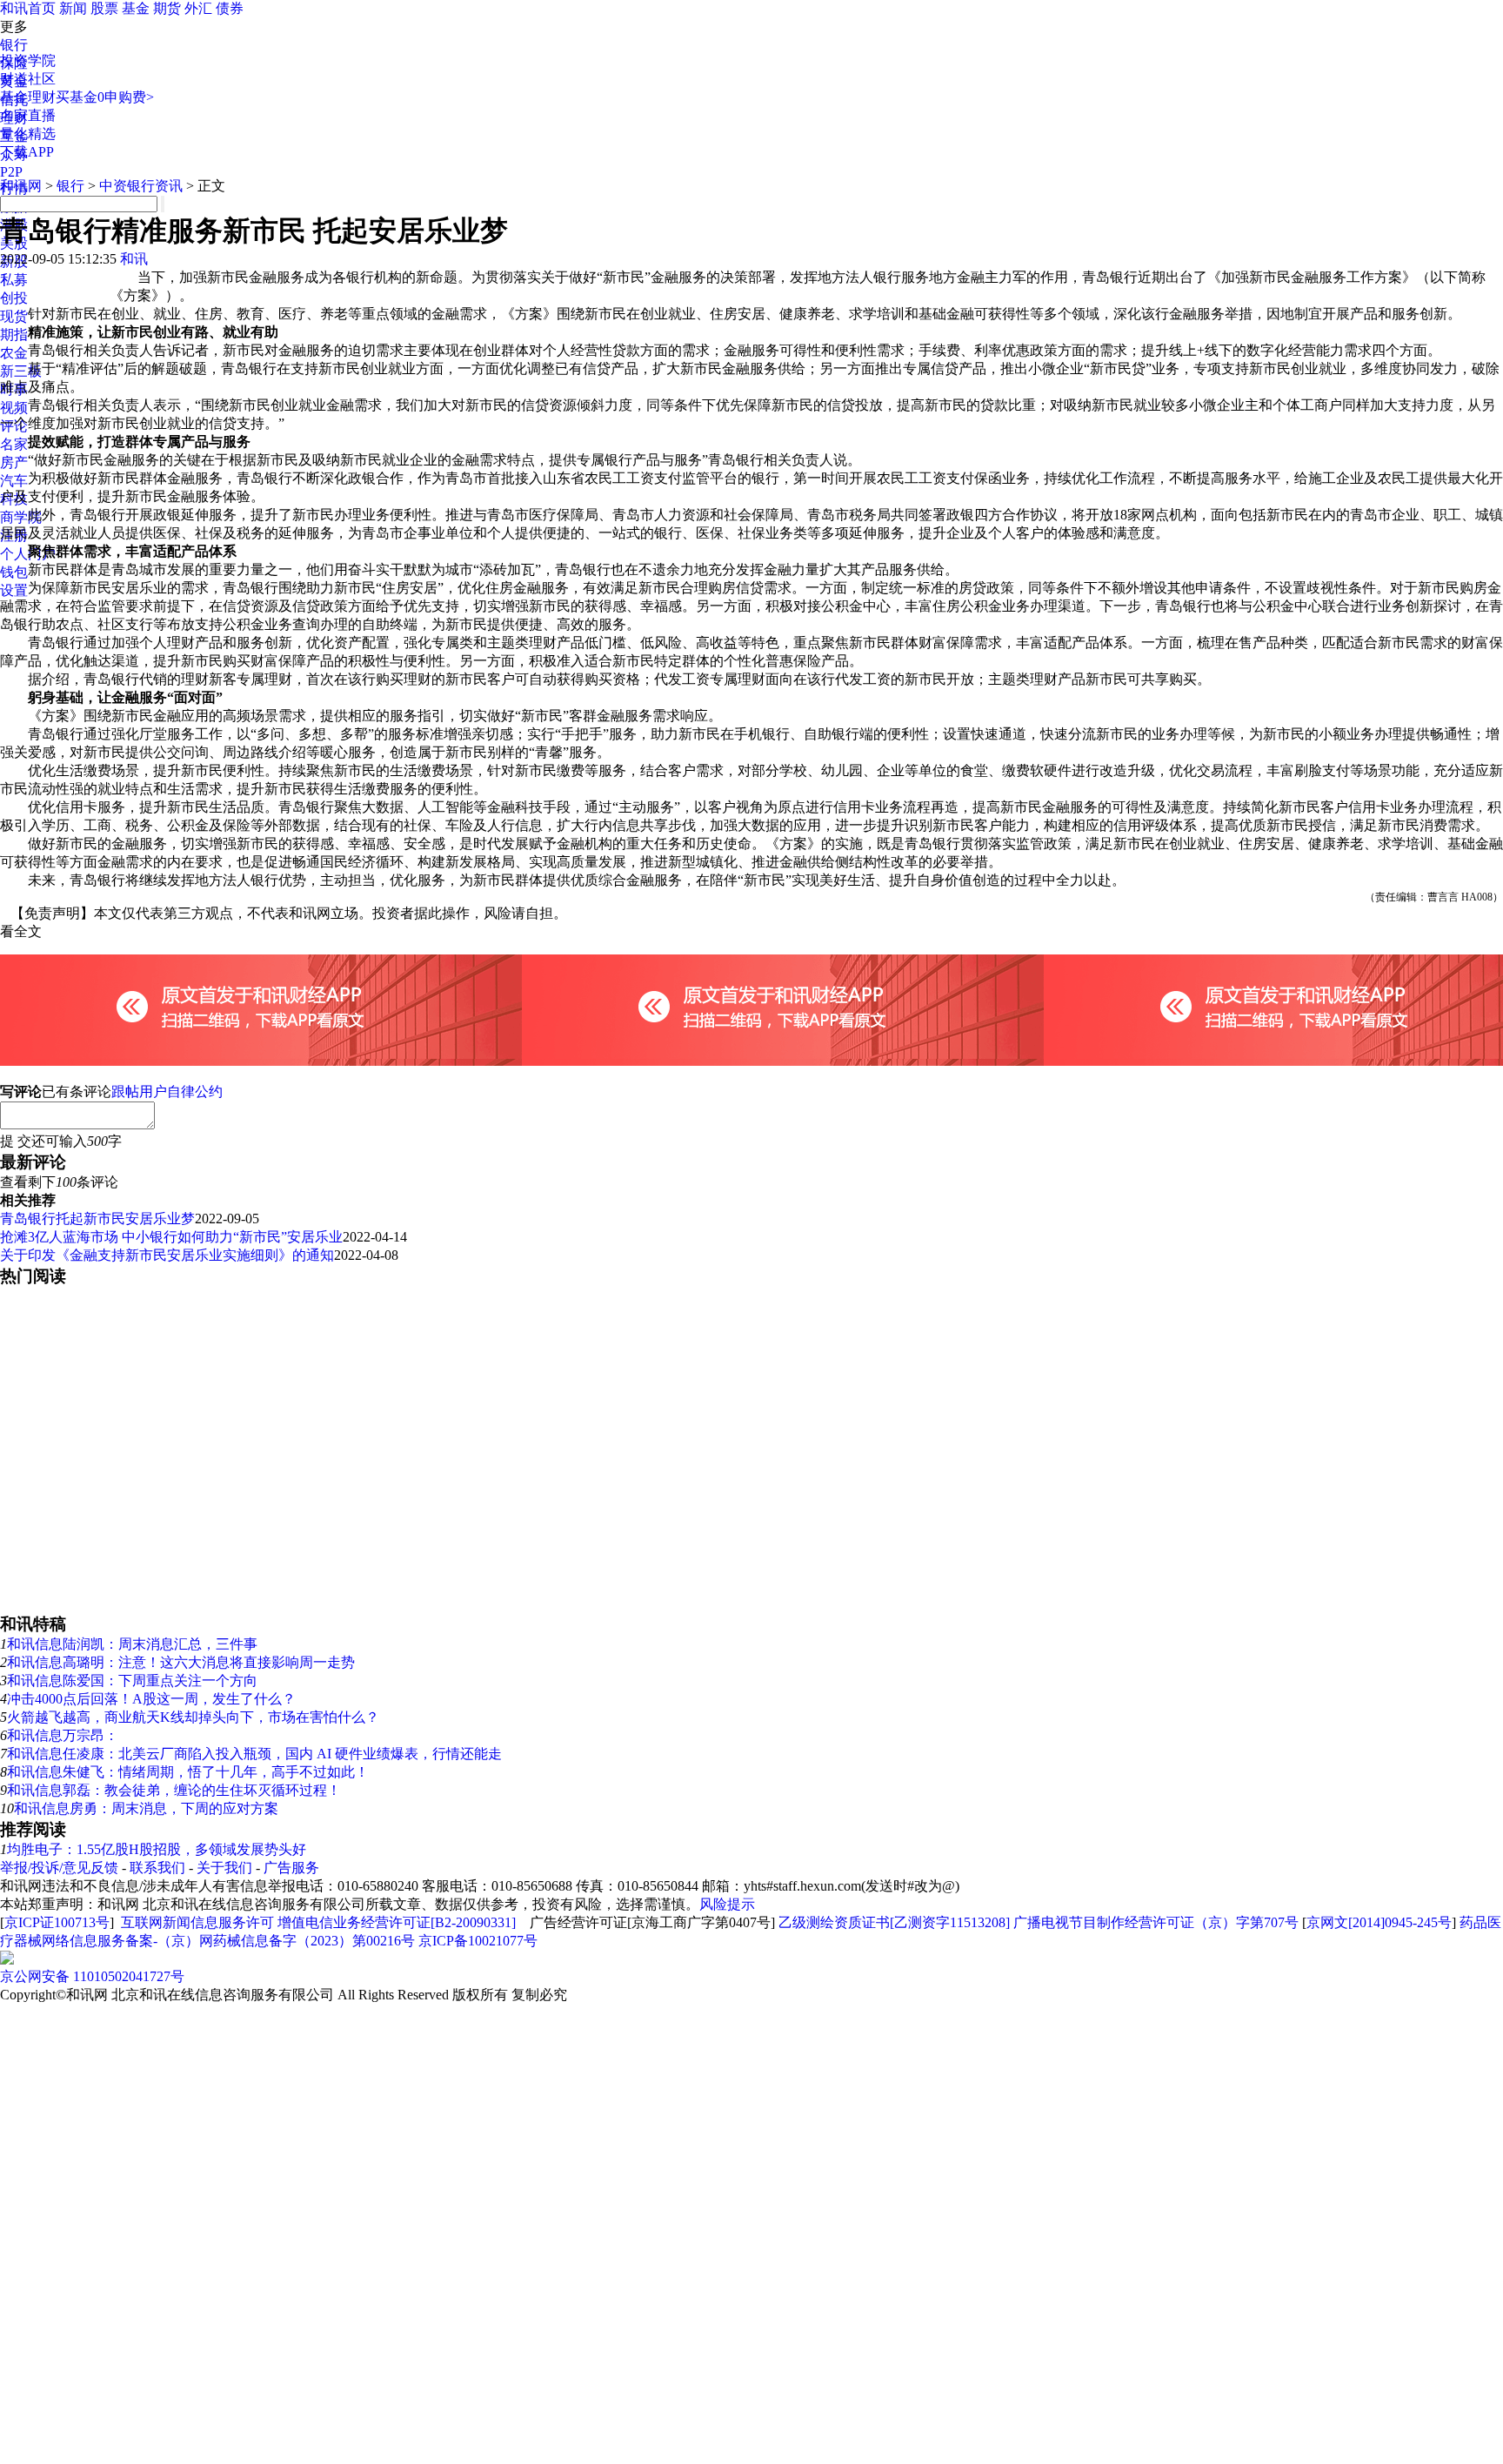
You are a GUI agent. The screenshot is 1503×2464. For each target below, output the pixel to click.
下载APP (27, 152)
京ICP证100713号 (57, 1922)
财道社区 (28, 79)
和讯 (134, 259)
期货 (167, 8)
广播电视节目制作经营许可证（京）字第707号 (1156, 1922)
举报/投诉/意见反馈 (59, 1868)
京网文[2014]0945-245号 (1379, 1922)
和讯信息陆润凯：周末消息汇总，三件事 (132, 1644)
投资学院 (28, 60)
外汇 (198, 8)
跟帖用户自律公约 (167, 1091)
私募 (14, 280)
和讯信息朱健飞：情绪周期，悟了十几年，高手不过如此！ (188, 1772)
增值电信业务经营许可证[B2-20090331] (397, 1922)
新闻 (73, 8)
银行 (14, 45)
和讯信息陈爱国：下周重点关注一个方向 (132, 1681)
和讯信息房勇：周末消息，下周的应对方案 (146, 1808)
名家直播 (28, 115)
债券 (230, 8)
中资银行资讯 (141, 186)
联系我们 (157, 1868)
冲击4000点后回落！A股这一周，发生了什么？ (151, 1699)
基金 (136, 8)
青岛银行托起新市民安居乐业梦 (97, 1219)
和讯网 (21, 186)
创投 (14, 298)
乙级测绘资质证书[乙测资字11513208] (894, 1922)
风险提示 (727, 1904)
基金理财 (28, 97)
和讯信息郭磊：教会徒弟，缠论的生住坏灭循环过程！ (174, 1790)
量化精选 (28, 134)
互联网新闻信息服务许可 (197, 1922)
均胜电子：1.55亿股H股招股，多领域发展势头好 (157, 1849)
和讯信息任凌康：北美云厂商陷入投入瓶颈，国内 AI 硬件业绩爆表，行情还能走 (254, 1754)
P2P (11, 172)
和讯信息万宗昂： (63, 1735)
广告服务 (291, 1868)
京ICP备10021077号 (478, 1941)
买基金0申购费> (105, 97)
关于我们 (224, 1868)
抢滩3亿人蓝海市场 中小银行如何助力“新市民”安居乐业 (171, 1237)
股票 (104, 8)
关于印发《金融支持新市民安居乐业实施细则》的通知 (167, 1255)
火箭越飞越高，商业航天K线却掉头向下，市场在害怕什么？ (193, 1717)
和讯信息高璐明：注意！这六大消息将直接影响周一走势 (181, 1662)
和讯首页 (28, 8)
